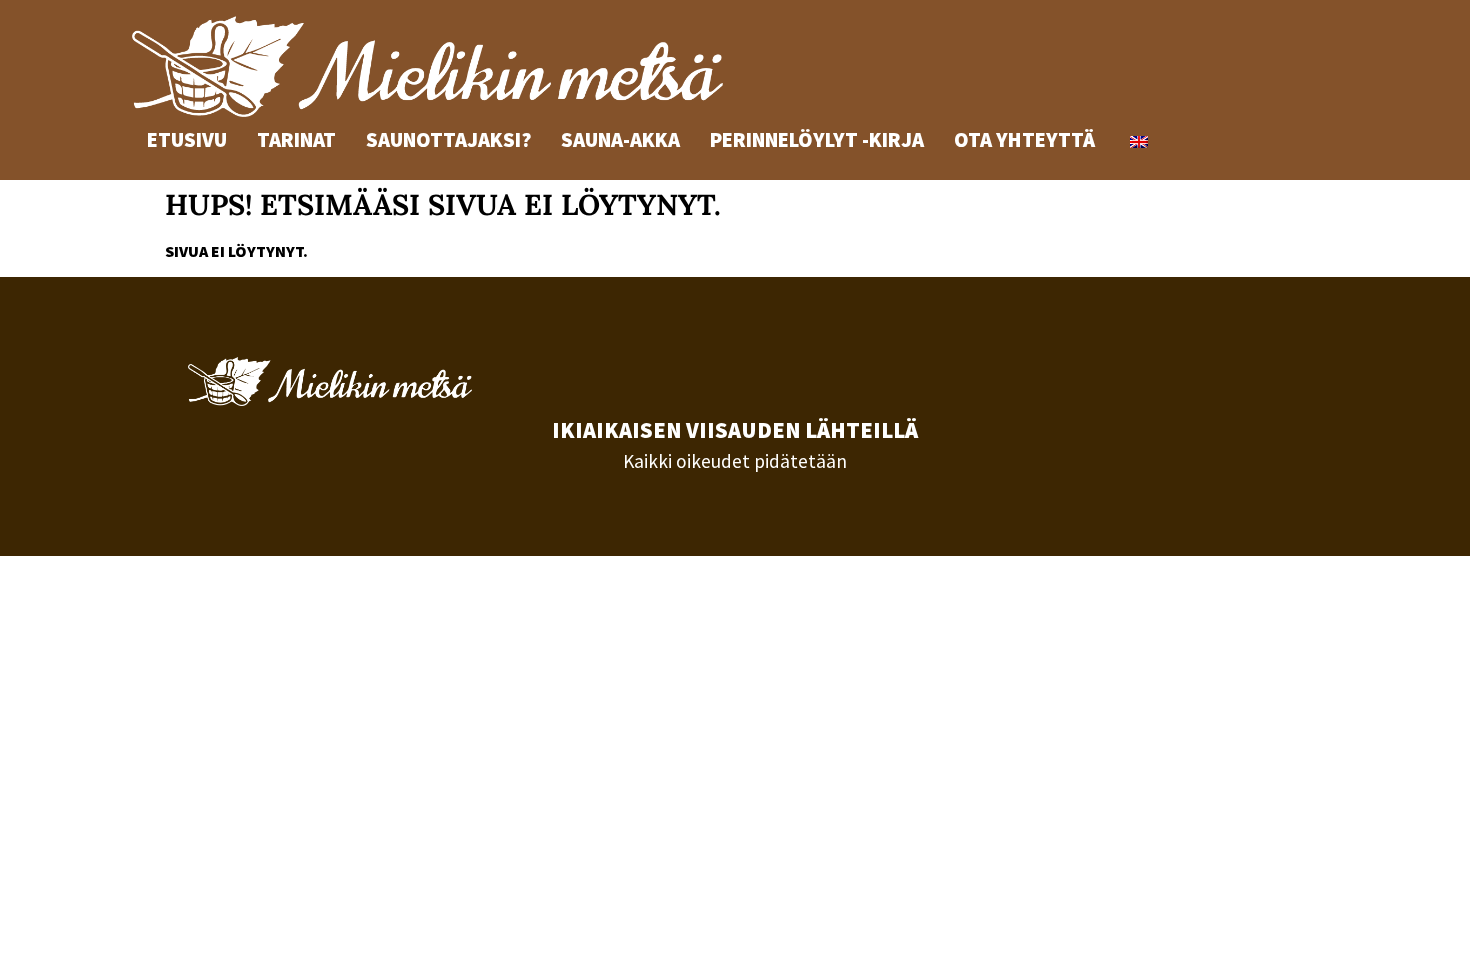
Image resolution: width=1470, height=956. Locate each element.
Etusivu (187, 140)
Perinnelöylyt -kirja (817, 140)
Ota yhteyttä (1024, 140)
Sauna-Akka (620, 140)
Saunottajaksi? (448, 140)
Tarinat (296, 140)
